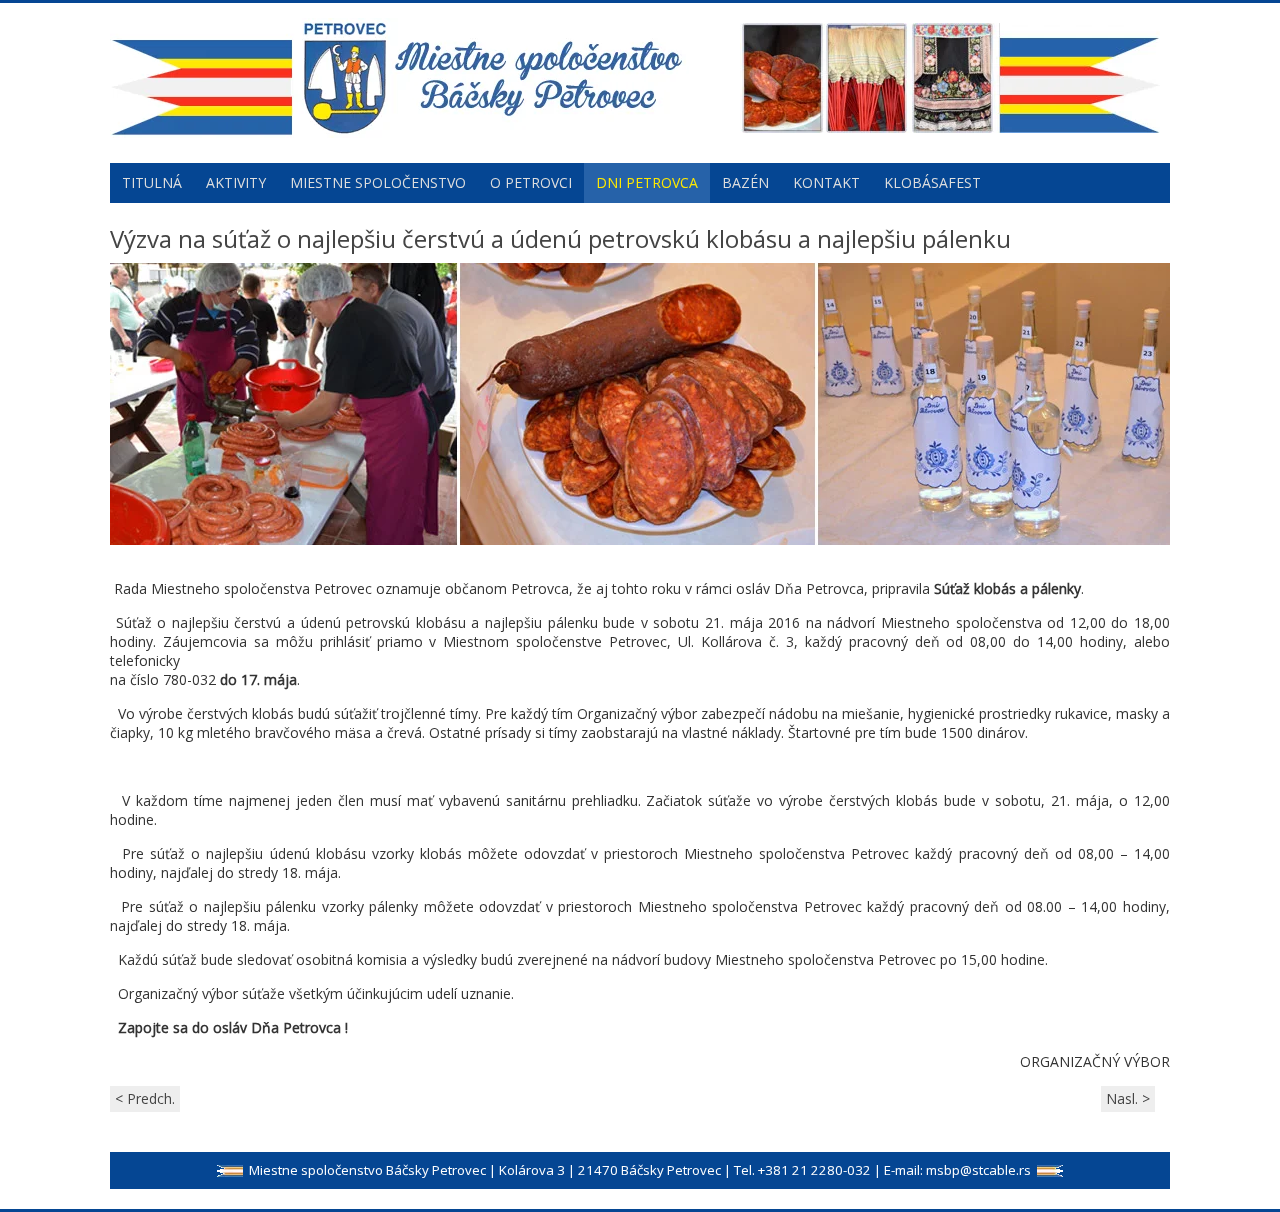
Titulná (152, 182)
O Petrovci (531, 182)
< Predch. (145, 1098)
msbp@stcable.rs (978, 1170)
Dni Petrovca (647, 182)
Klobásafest (932, 182)
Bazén (745, 182)
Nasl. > (1128, 1098)
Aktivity (236, 182)
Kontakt (826, 182)
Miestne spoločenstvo (378, 182)
